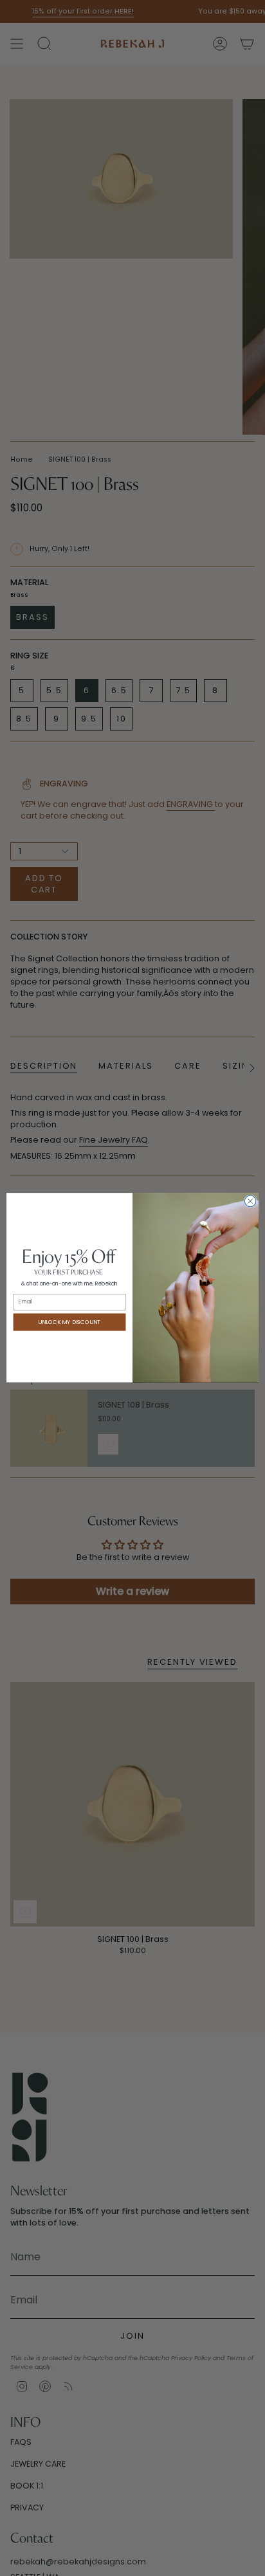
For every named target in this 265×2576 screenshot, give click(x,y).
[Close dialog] (250, 1202)
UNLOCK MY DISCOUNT (69, 1322)
